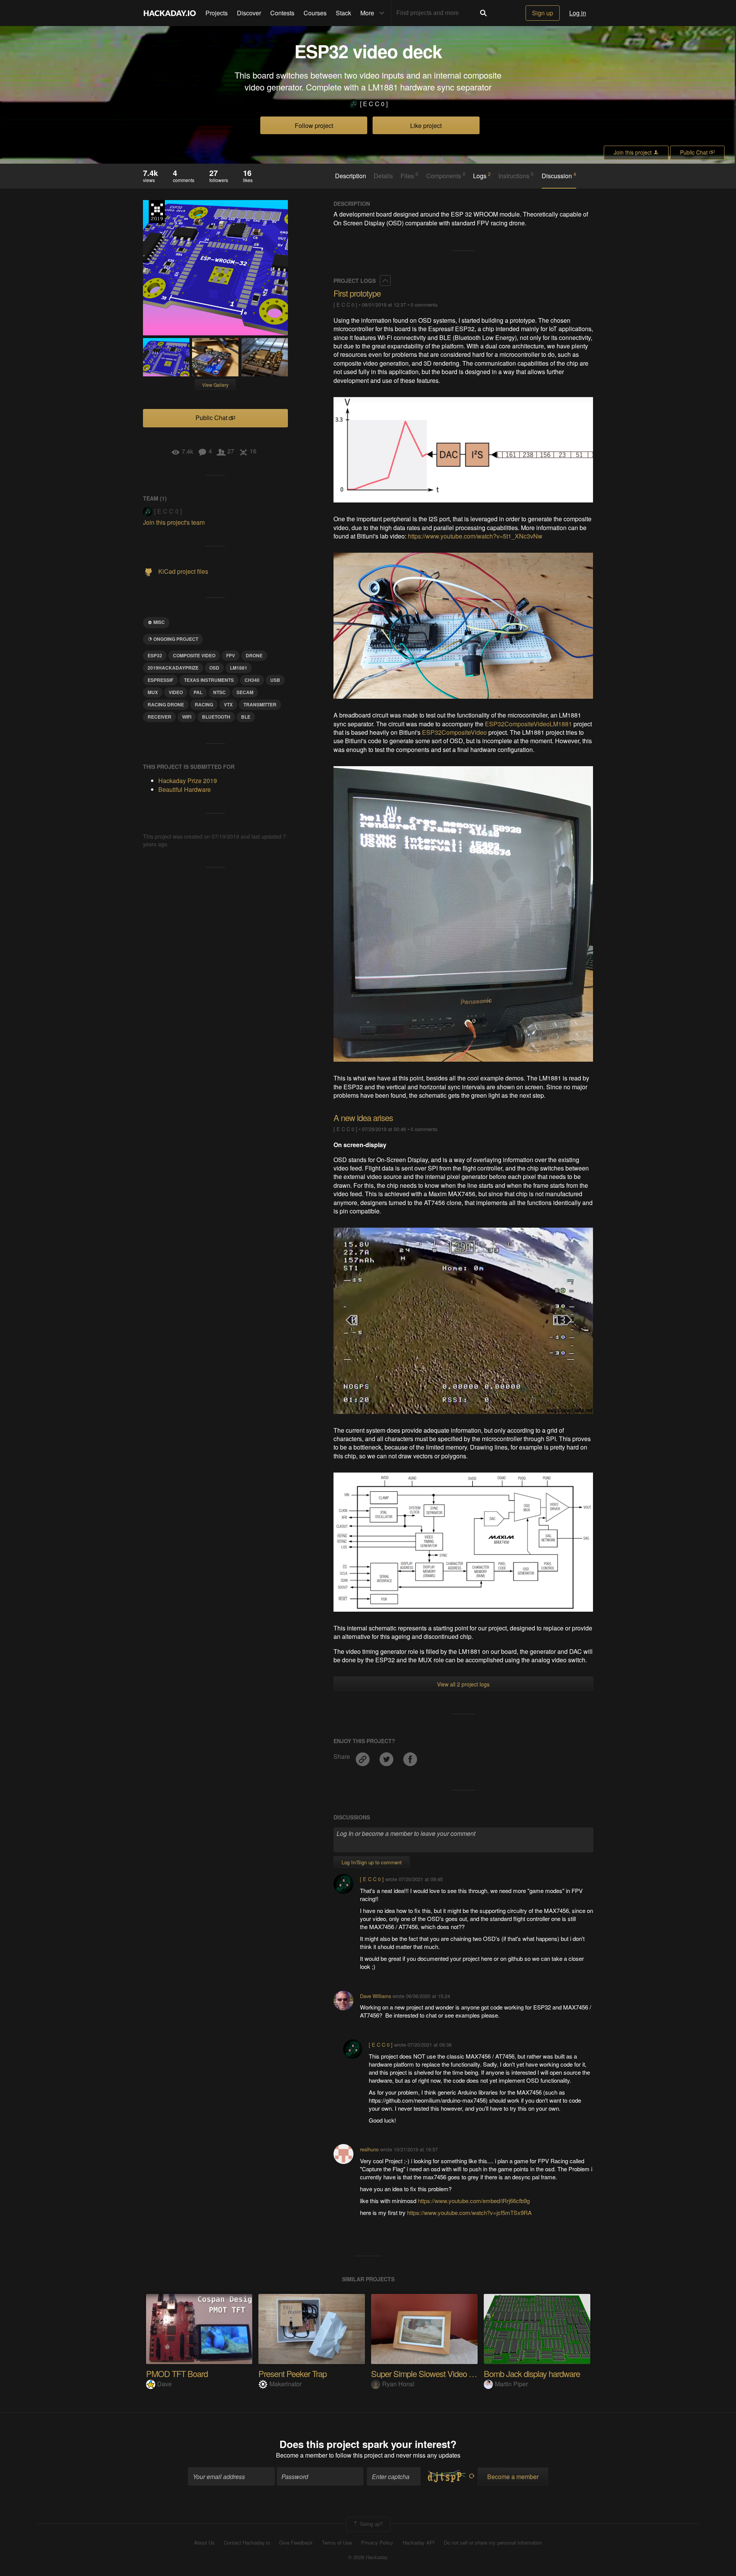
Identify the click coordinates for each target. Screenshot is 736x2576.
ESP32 (155, 655)
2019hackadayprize (173, 668)
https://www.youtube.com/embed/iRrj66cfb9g (474, 2201)
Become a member (302, 2455)
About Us (204, 2543)
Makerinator (286, 2384)
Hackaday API (419, 2543)
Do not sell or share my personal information (493, 2543)
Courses (315, 13)
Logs (482, 176)
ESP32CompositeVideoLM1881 (528, 724)
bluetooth (216, 717)
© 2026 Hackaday (368, 2557)
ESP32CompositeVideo (454, 732)
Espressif (160, 680)
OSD (214, 668)
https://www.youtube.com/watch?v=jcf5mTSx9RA (469, 2212)
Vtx (228, 704)
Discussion (559, 176)
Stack (343, 13)
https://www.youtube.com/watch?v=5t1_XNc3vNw (475, 536)
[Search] (483, 13)
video (176, 692)
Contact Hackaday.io (247, 2543)
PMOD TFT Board (177, 2373)
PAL (198, 692)
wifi (187, 717)
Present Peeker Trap (292, 2373)
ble (246, 717)
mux (153, 692)
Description (351, 176)
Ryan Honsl (398, 2384)
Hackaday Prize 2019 (157, 212)
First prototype (357, 293)
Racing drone (166, 704)
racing (204, 704)
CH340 (252, 680)
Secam (245, 692)
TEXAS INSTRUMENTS (209, 680)
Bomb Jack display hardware (532, 2373)
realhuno (369, 2149)
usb (275, 680)
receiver (159, 717)
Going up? (370, 2524)
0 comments (424, 305)
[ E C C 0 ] (374, 104)
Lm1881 (239, 668)
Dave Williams (375, 1996)
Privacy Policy (377, 2543)
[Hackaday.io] (170, 13)
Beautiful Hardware (185, 789)
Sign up (543, 13)
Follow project (314, 126)
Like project (426, 126)
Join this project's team (174, 522)
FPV (231, 655)
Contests (282, 13)
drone (254, 655)
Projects (217, 13)
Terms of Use (337, 2543)
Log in (578, 13)
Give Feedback (296, 2543)
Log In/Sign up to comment (372, 1862)
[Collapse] (385, 281)
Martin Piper (511, 2384)
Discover (249, 13)
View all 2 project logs (463, 1684)
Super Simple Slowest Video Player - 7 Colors (447, 2373)
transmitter (260, 704)
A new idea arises (363, 1117)
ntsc (219, 692)
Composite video (194, 655)
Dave (164, 2384)
